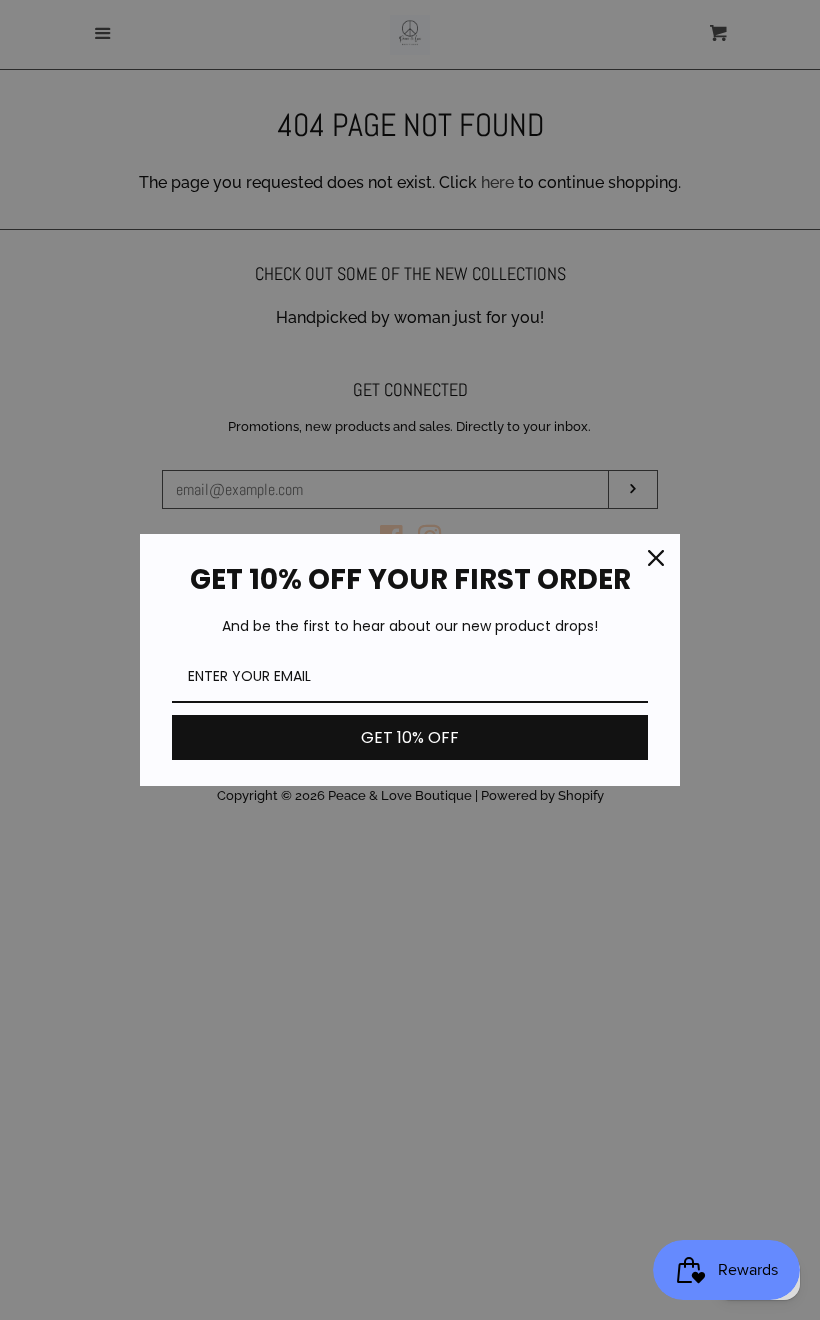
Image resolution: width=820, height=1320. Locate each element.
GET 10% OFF (410, 737)
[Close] (656, 558)
